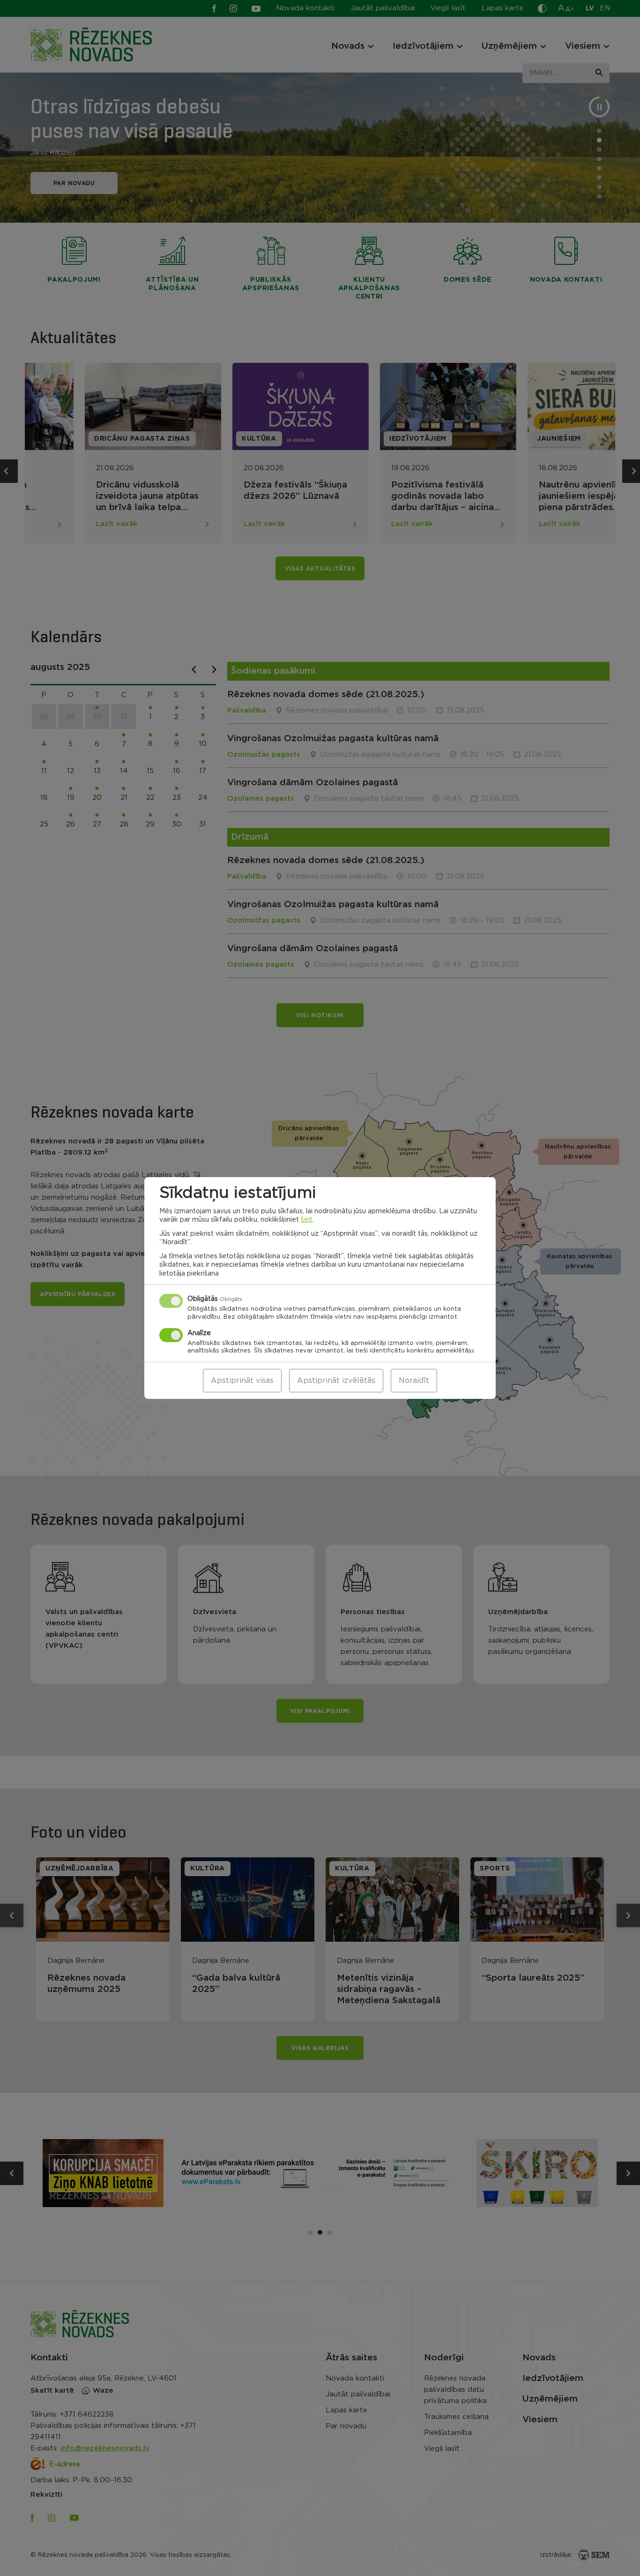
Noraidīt (414, 1381)
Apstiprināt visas (242, 1381)
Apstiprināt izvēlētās (336, 1381)
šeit (307, 1220)
